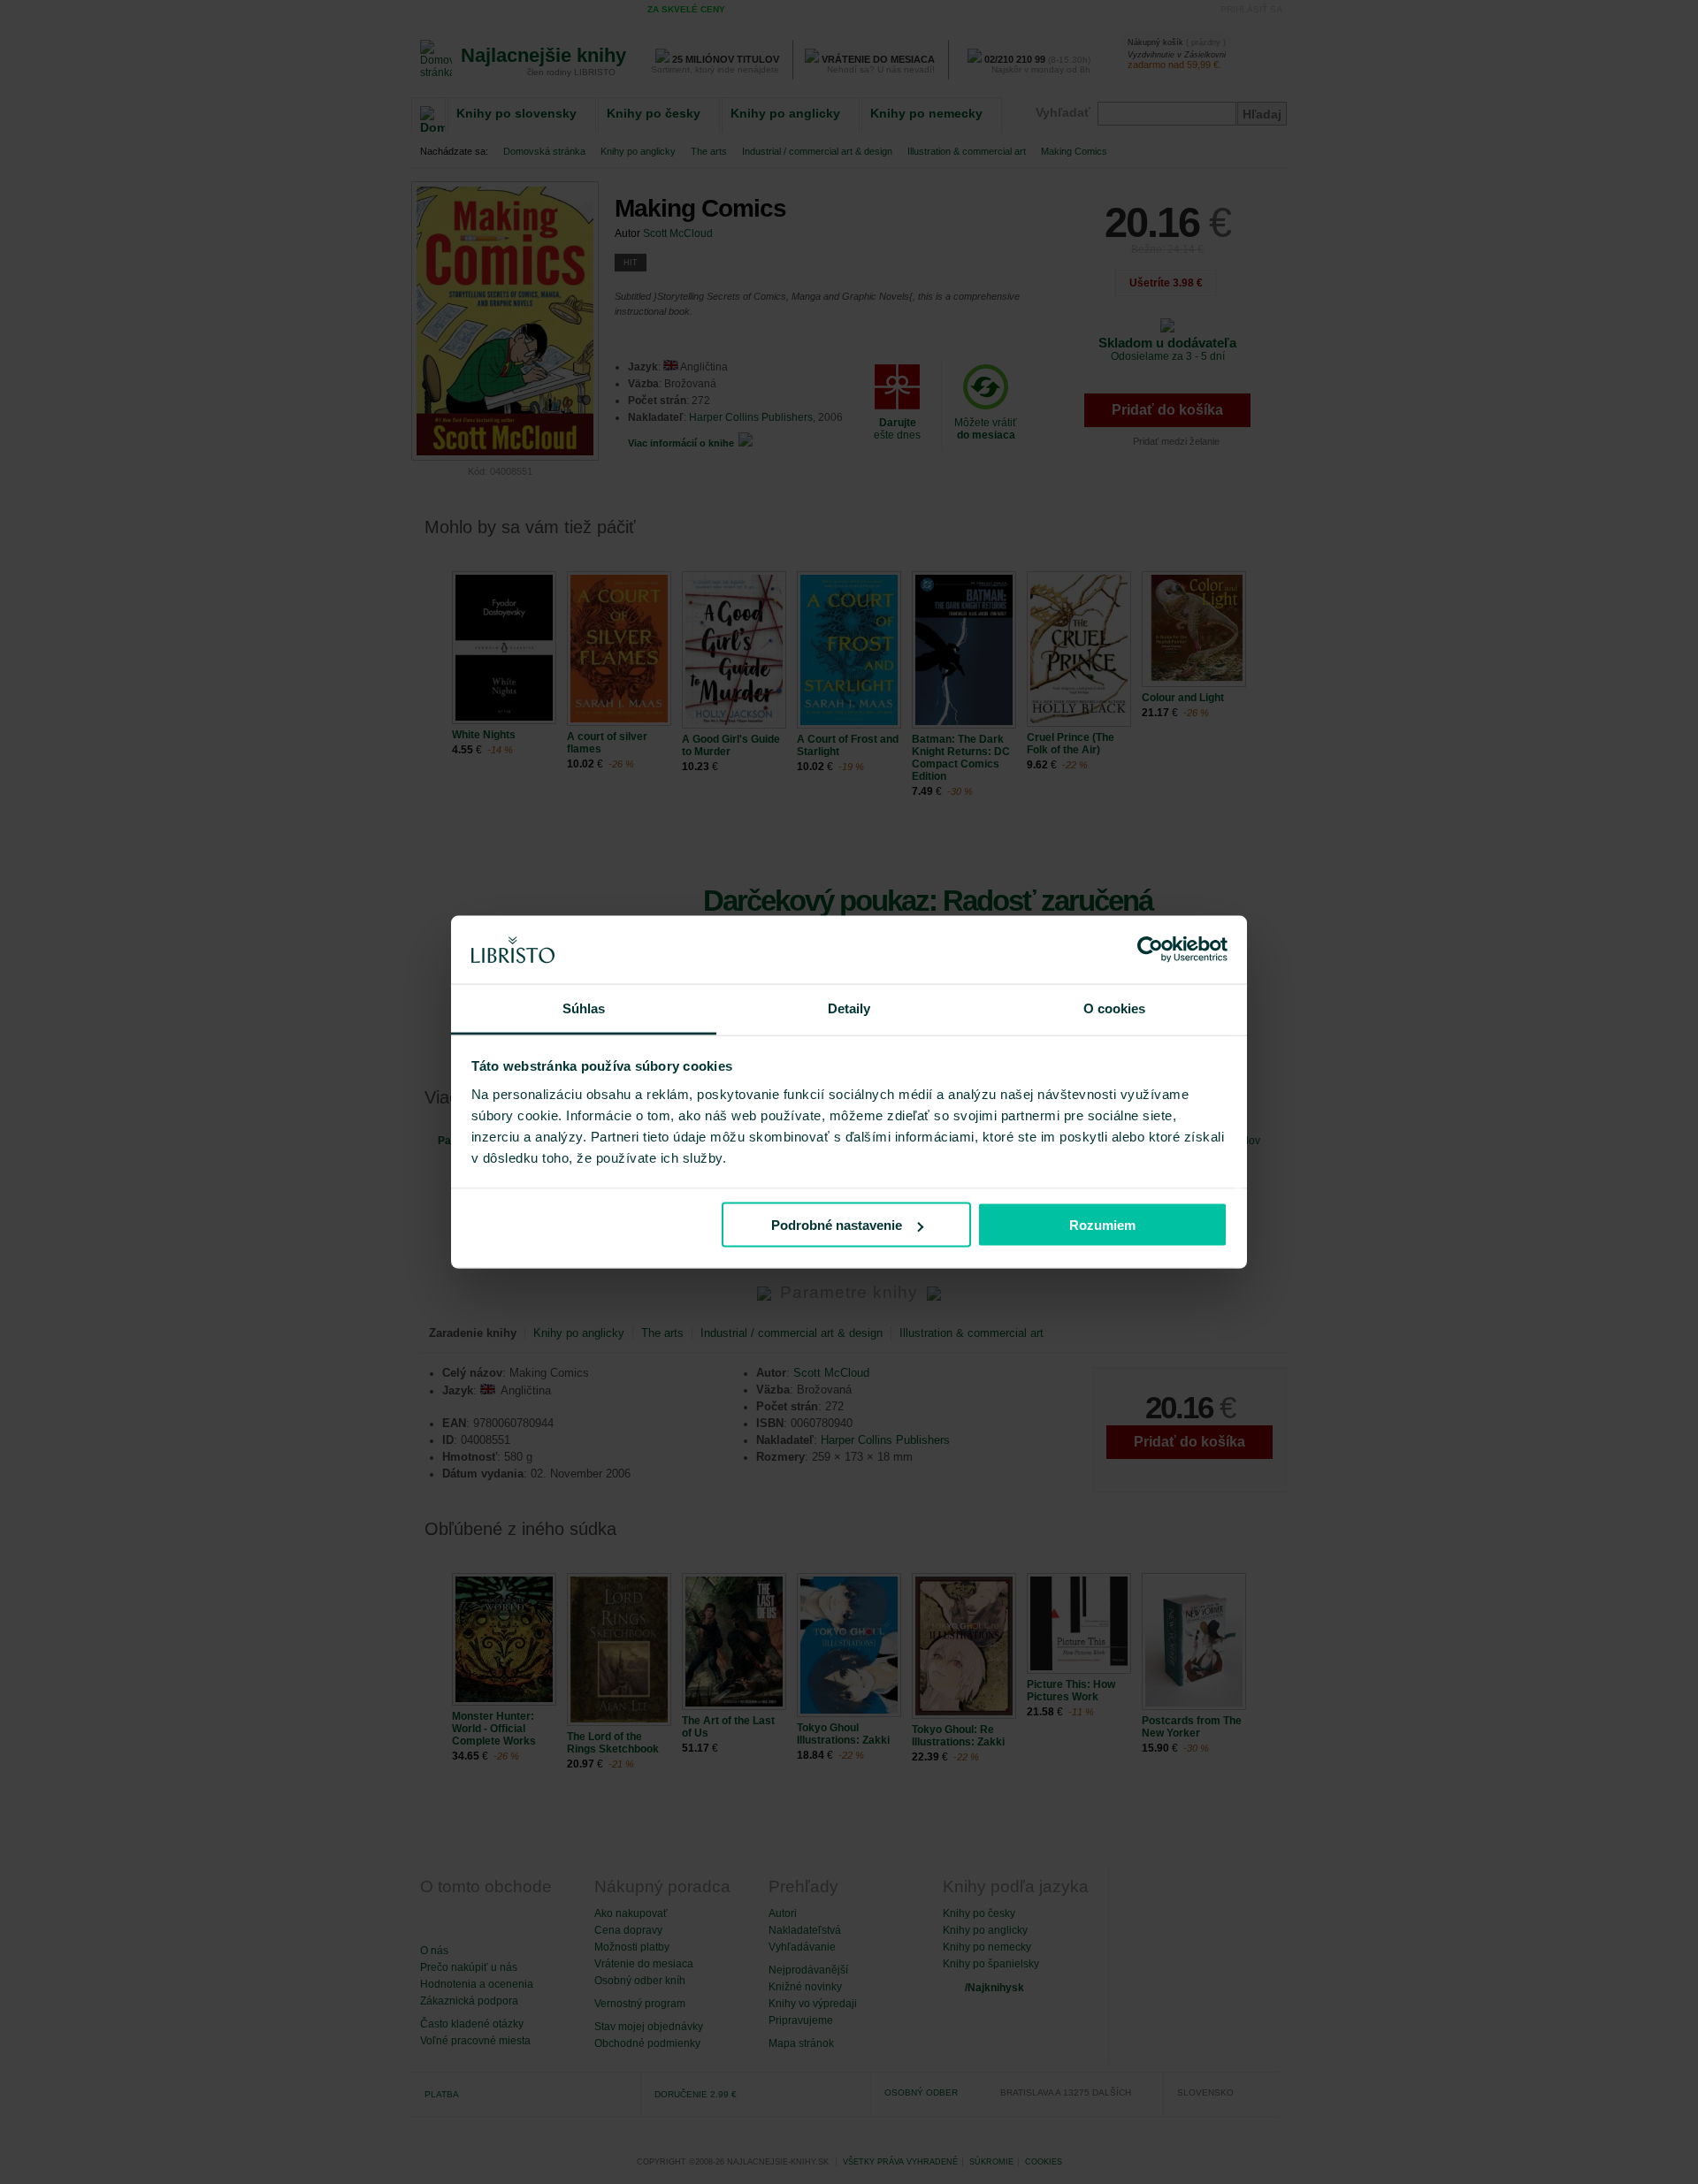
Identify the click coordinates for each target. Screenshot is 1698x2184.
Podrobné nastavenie (837, 1225)
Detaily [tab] (849, 1008)
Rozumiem (1102, 1225)
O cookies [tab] (1115, 1008)
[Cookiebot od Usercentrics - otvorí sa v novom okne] (1150, 950)
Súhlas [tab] (584, 1008)
